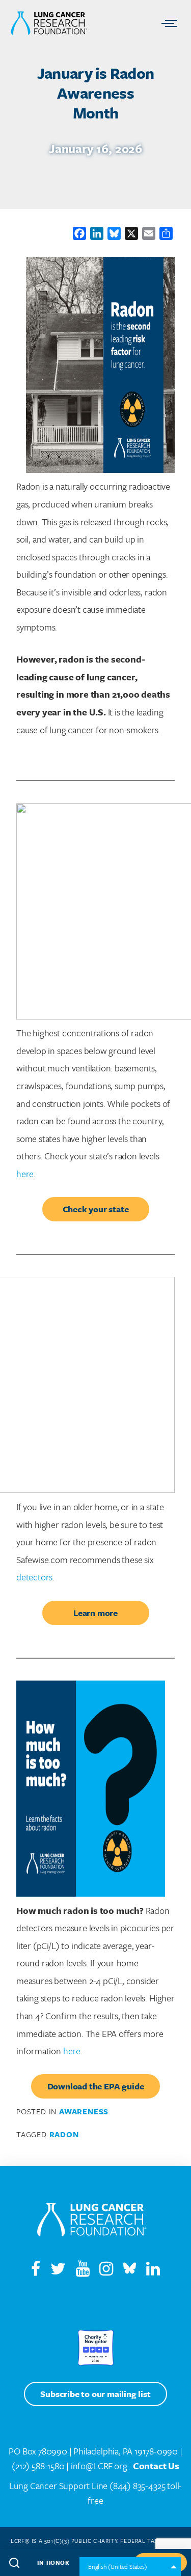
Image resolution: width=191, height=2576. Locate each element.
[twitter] (58, 2271)
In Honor (53, 2563)
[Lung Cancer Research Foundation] (92, 2222)
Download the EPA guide (96, 2086)
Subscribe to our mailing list (95, 2394)
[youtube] (87, 2271)
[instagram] (110, 2271)
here (25, 1174)
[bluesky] (130, 2271)
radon (64, 2134)
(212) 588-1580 (38, 2466)
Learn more (95, 1613)
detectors (34, 1577)
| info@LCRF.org (97, 2466)
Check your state (96, 1209)
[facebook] (36, 2271)
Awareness (84, 2111)
